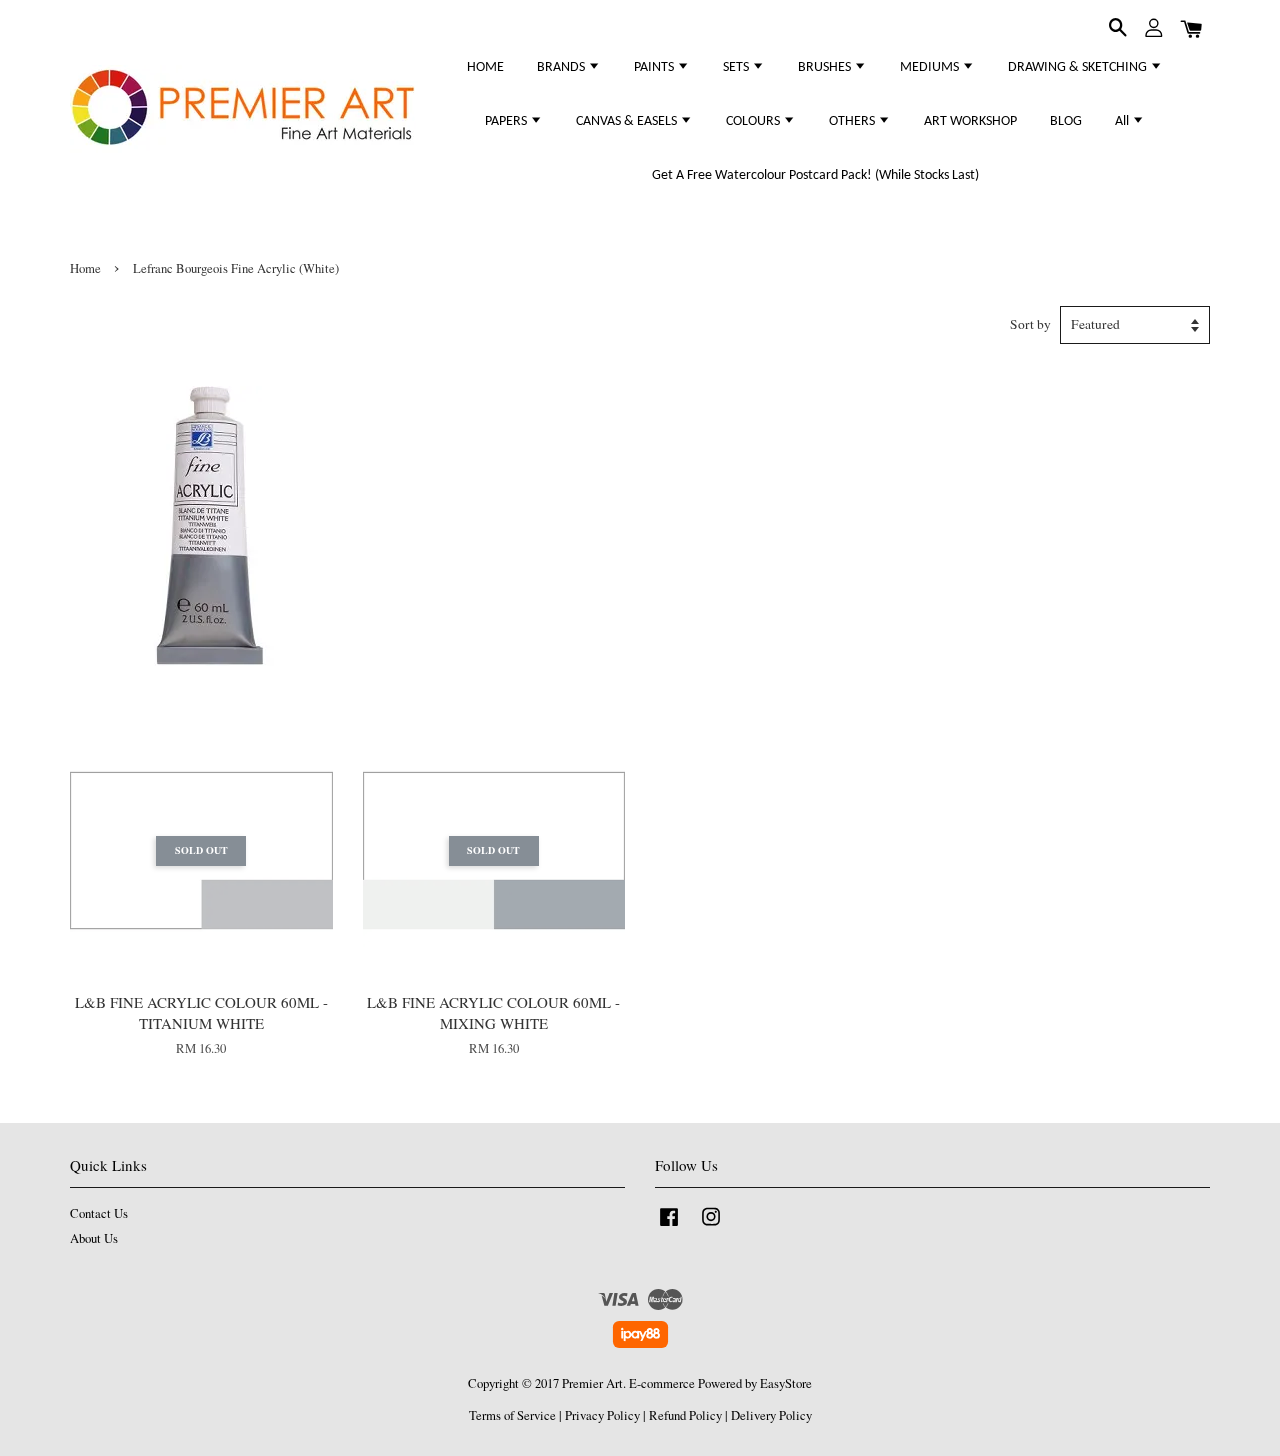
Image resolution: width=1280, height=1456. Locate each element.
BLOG (1066, 121)
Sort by (1030, 324)
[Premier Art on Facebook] (669, 1226)
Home (85, 268)
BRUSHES (826, 67)
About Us (94, 1238)
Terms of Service (512, 1415)
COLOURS (754, 121)
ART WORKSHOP (970, 121)
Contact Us (99, 1213)
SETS (737, 67)
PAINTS (655, 67)
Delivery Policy (771, 1415)
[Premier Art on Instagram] (711, 1226)
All (1123, 121)
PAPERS (507, 121)
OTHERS (853, 121)
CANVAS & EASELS (628, 121)
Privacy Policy (602, 1415)
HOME (485, 67)
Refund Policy (685, 1415)
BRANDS (562, 67)
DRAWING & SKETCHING (1079, 67)
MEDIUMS (931, 67)
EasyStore (786, 1383)
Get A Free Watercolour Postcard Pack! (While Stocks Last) (815, 175)
